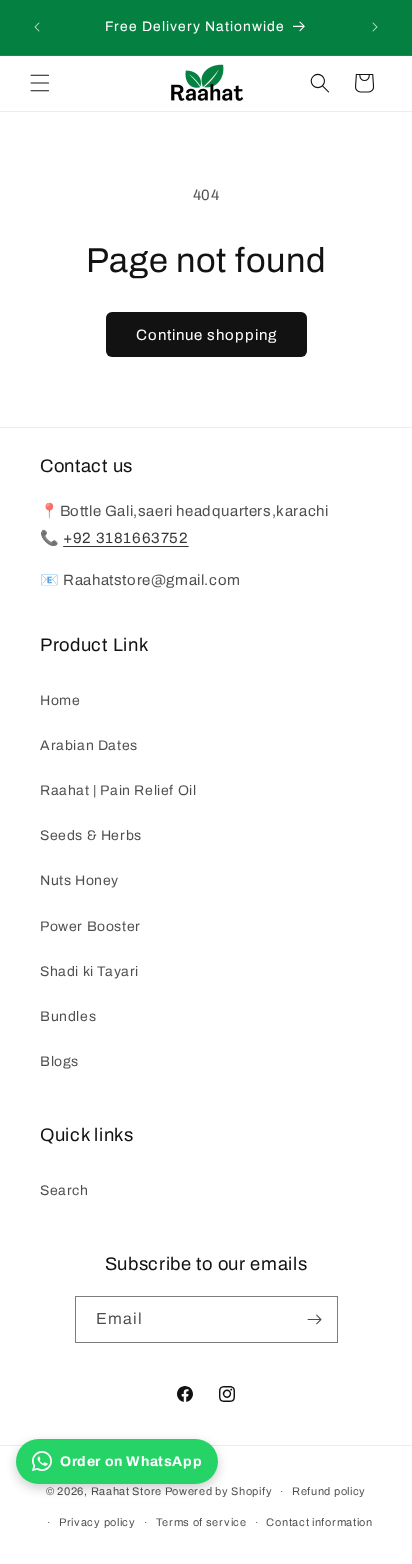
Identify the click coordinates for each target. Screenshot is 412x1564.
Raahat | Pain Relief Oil (118, 790)
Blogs (59, 1061)
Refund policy (329, 1491)
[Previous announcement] (37, 27)
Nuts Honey (79, 880)
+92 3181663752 (125, 538)
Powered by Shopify (219, 1491)
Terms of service (201, 1522)
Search (64, 1190)
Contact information (319, 1522)
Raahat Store (126, 1491)
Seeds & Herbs (91, 835)
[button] (40, 83)
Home (60, 700)
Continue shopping (206, 335)
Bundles (68, 1016)
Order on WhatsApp (131, 1461)
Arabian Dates (89, 745)
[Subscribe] (315, 1319)
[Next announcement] (375, 27)
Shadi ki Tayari (89, 971)
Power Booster (90, 926)
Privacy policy (97, 1522)
